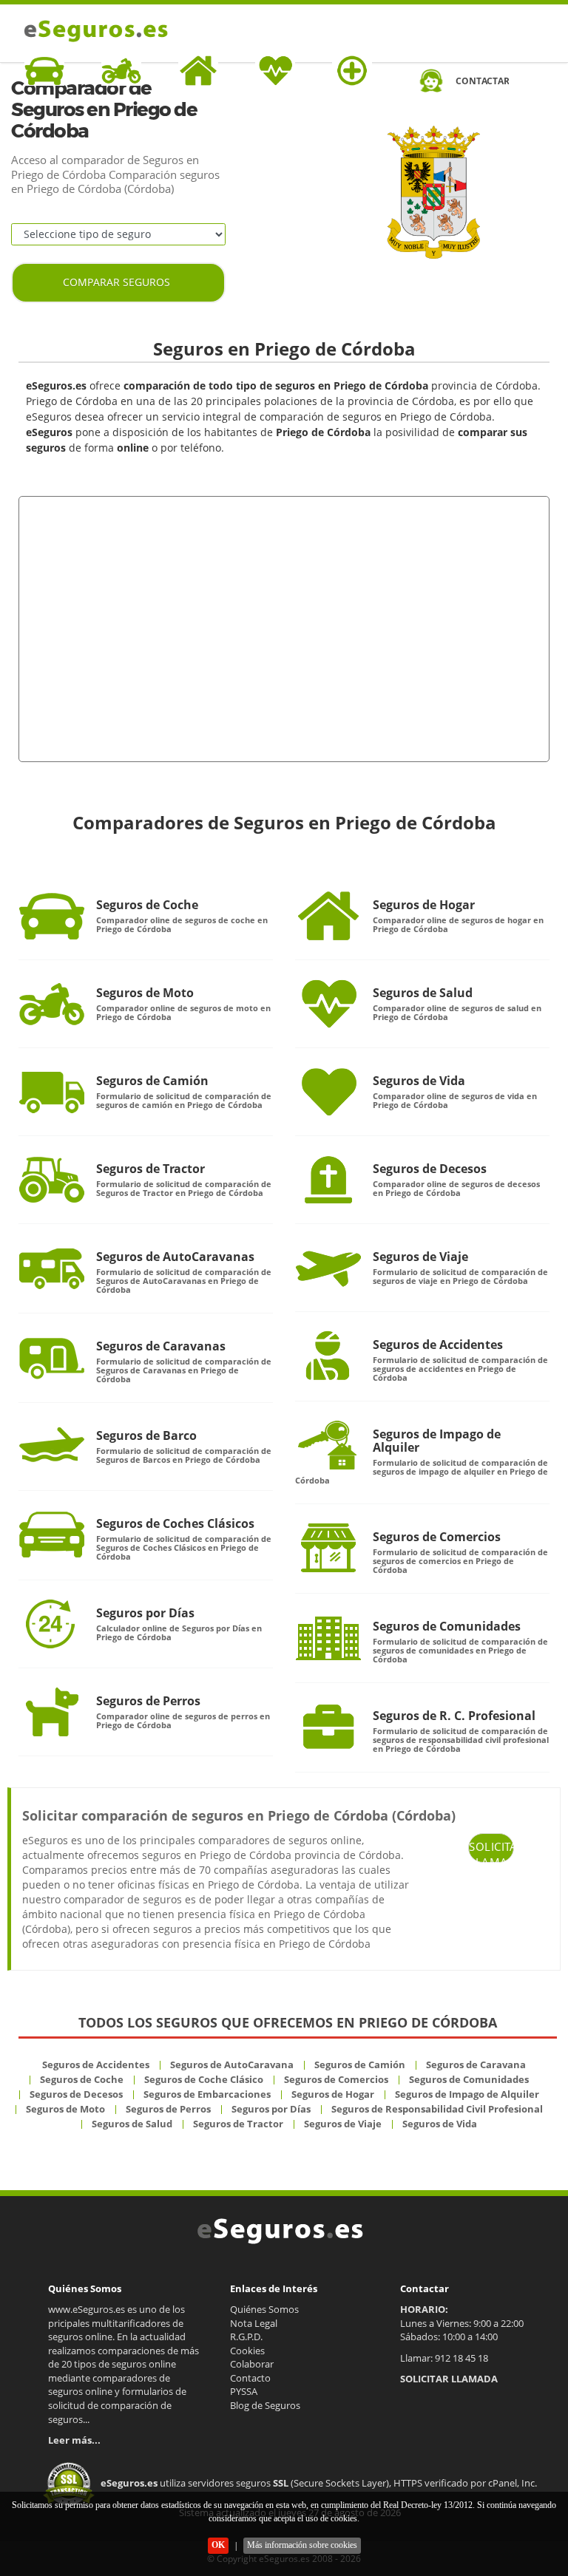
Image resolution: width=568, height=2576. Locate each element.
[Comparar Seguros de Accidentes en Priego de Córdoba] (328, 1356)
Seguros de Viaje (420, 1257)
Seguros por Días (145, 1613)
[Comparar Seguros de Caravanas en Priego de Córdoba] (52, 1357)
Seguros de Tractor (151, 1169)
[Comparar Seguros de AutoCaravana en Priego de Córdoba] (52, 1268)
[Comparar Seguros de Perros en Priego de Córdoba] (52, 1712)
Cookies (247, 2351)
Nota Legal (254, 2323)
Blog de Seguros (265, 2405)
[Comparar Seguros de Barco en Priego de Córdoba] (52, 1447)
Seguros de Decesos (430, 1169)
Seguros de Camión (152, 1081)
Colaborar (252, 2364)
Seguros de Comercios (437, 1537)
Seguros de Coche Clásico (204, 2079)
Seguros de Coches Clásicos (175, 1523)
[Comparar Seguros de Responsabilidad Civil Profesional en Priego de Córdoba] (328, 1727)
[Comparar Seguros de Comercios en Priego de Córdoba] (328, 1548)
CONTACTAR (482, 81)
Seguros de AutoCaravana (232, 2064)
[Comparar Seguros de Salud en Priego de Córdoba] (328, 1004)
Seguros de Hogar (424, 905)
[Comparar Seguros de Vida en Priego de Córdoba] (328, 1092)
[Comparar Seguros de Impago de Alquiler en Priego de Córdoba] (328, 1445)
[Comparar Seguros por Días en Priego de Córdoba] (52, 1624)
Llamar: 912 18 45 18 (444, 2358)
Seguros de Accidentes (438, 1345)
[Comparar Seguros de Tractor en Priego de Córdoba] (52, 1180)
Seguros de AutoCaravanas (175, 1257)
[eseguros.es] (93, 31)
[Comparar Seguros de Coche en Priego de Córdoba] (52, 916)
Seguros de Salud (423, 993)
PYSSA (244, 2391)
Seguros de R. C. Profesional (454, 1716)
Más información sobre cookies (302, 2545)
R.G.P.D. (246, 2337)
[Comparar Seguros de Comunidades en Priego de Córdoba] (328, 1637)
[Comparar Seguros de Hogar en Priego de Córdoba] (328, 916)
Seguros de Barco (146, 1435)
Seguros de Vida (419, 1081)
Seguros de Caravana (476, 2064)
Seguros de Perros (148, 1701)
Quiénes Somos (264, 2309)
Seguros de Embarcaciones (207, 2094)
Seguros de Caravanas (161, 1346)
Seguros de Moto (145, 993)
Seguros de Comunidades (447, 1626)
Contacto (250, 2378)
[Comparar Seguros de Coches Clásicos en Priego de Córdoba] (52, 1535)
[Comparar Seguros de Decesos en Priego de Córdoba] (328, 1180)
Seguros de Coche (147, 905)
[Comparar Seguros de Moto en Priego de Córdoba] (52, 1004)
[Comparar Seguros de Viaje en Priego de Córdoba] (328, 1268)
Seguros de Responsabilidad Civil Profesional (437, 2109)
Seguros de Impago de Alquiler (437, 1441)
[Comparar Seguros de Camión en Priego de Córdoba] (52, 1092)
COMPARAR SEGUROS (116, 282)
